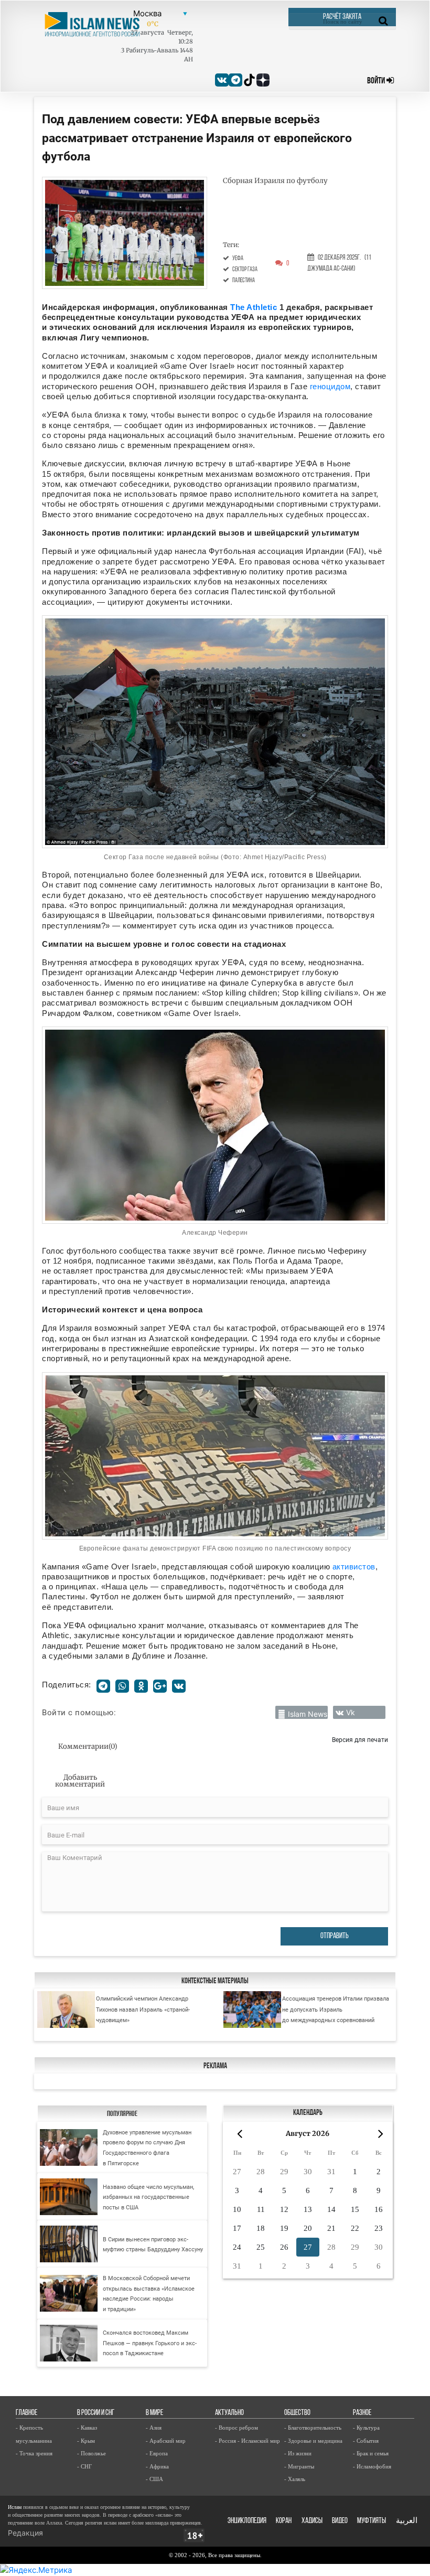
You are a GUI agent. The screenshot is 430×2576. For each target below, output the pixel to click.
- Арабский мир (166, 2441)
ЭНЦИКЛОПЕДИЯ (247, 2521)
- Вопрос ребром (236, 2428)
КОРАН (284, 2521)
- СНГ (84, 2466)
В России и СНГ (96, 2413)
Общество (297, 2413)
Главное (26, 2413)
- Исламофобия (372, 2466)
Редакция (25, 2533)
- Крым (86, 2441)
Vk (351, 1712)
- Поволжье (92, 2453)
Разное (362, 2413)
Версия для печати (360, 1740)
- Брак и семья (371, 2453)
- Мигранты (299, 2466)
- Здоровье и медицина (313, 2441)
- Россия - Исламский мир (248, 2441)
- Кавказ (87, 2428)
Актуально (229, 2413)
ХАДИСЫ (312, 2521)
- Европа (157, 2453)
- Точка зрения (34, 2453)
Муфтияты (372, 2521)
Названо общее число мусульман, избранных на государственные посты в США (148, 2197)
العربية (407, 2521)
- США (154, 2479)
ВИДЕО (340, 2521)
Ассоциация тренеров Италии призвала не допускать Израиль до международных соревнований (336, 2009)
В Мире (154, 2413)
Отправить (335, 1936)
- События (366, 2441)
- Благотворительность (313, 2428)
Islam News (308, 1714)
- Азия (154, 2428)
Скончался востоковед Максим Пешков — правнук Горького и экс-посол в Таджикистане (150, 2343)
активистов (354, 1567)
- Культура (366, 2428)
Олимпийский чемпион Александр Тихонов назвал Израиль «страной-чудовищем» (143, 2009)
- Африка (157, 2466)
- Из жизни (298, 2453)
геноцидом (330, 386)
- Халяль (295, 2479)
